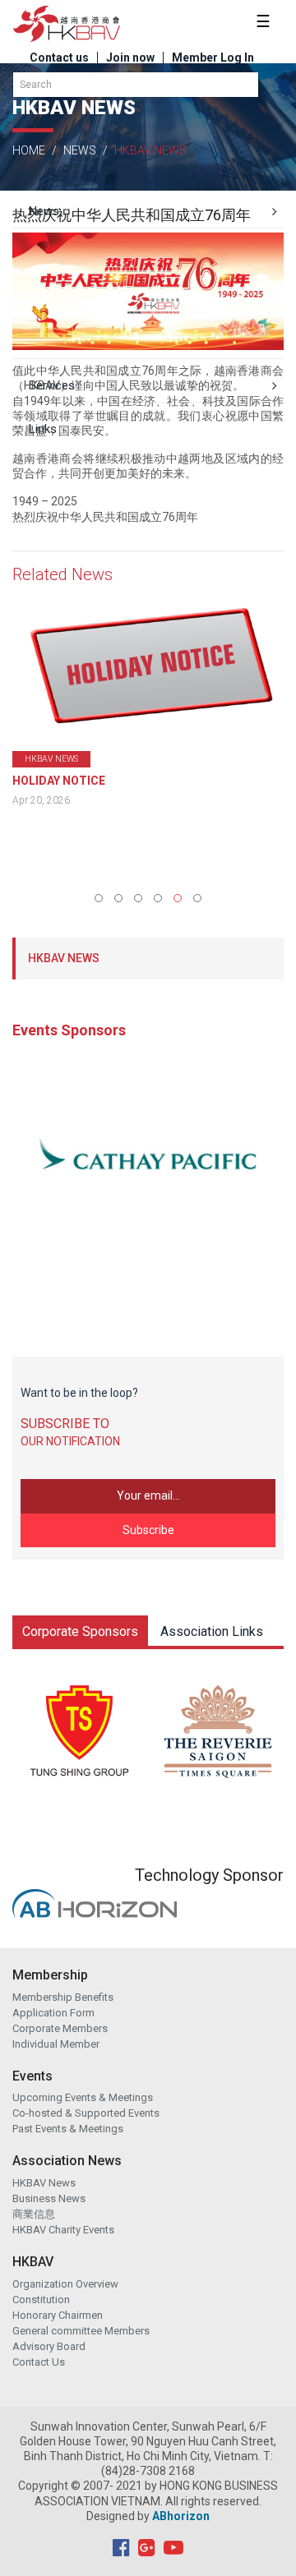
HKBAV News (44, 2183)
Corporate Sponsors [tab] (80, 1631)
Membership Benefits (63, 1997)
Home (29, 150)
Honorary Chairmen (58, 2315)
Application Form (53, 2013)
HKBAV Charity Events (63, 2230)
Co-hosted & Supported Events (86, 2113)
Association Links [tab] (212, 1631)
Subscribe (148, 1530)
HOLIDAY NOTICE (59, 781)
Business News (49, 2198)
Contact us (59, 58)
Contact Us (39, 2362)
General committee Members (81, 2331)
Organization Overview (65, 2284)
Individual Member (56, 2044)
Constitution (41, 2300)
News (80, 150)
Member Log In (213, 58)
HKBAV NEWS (64, 958)
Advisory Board (49, 2346)
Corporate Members (60, 2028)
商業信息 (34, 2214)
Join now (130, 58)
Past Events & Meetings (68, 2129)
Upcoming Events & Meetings (83, 2097)
